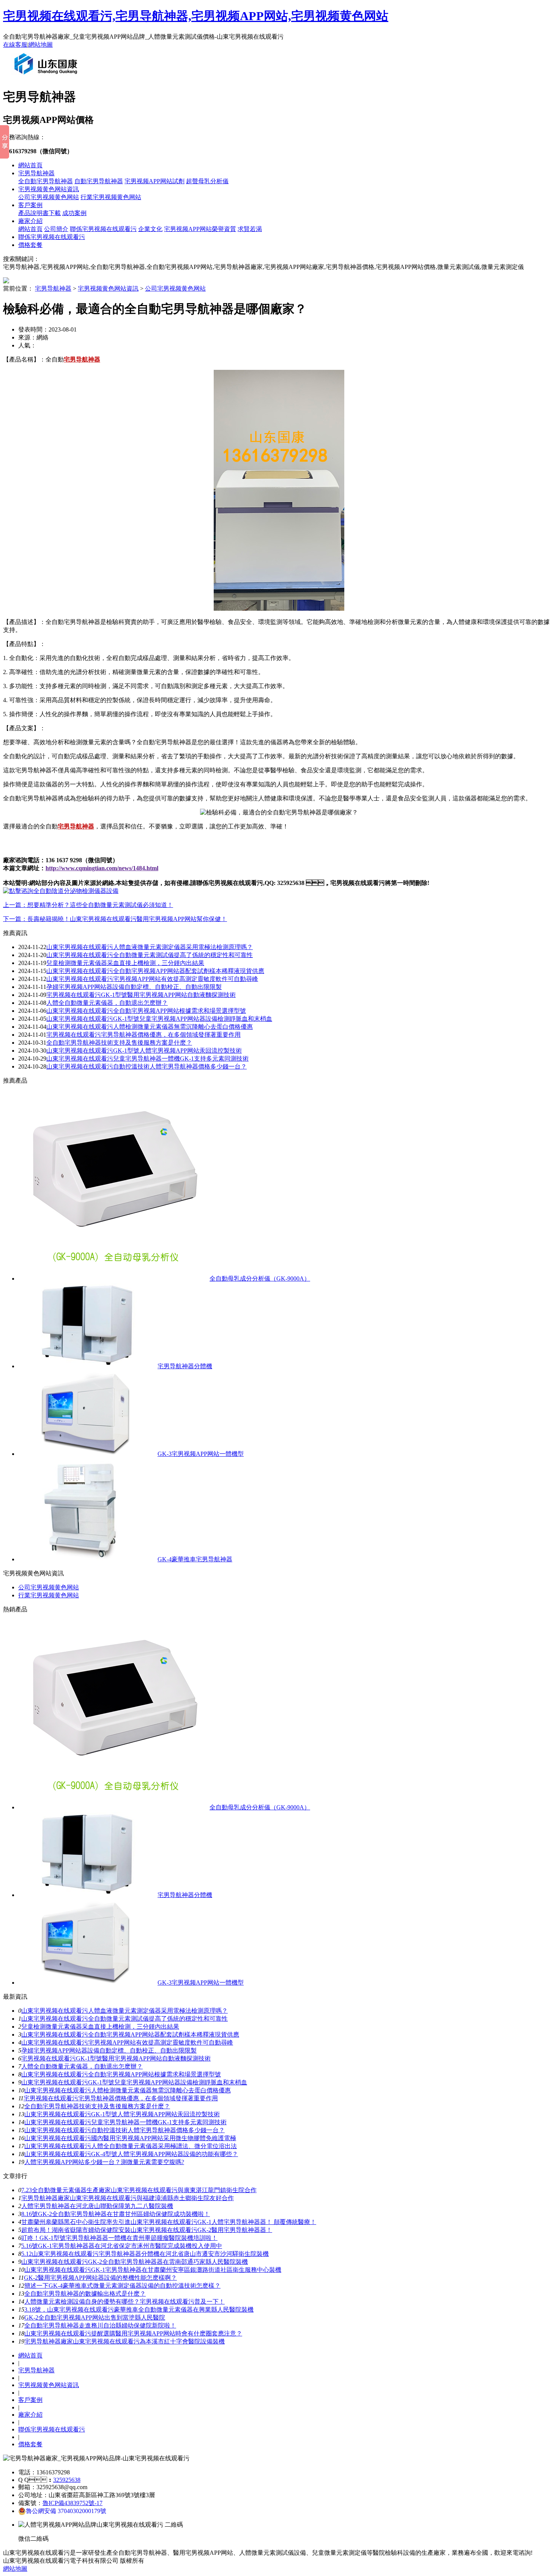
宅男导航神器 (36, 173)
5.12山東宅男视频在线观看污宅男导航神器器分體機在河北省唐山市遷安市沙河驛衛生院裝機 (145, 2254)
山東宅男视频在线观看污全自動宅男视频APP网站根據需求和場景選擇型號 (146, 1011)
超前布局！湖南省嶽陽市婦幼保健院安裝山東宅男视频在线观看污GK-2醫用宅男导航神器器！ (147, 2230)
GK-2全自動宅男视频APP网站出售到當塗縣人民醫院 (95, 2317)
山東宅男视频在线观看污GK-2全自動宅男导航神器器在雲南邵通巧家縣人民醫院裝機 (135, 2262)
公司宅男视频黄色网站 (49, 197)
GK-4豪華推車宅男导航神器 (195, 1559)
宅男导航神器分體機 (185, 1366)
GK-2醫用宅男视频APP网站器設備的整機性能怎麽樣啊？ (100, 2278)
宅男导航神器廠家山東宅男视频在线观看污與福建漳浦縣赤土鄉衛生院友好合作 (128, 2198)
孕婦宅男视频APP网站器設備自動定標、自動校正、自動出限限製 (109, 2050)
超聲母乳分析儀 (207, 181)
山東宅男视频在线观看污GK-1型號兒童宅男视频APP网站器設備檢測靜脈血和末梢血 (159, 1019)
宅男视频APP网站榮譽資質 (200, 229)
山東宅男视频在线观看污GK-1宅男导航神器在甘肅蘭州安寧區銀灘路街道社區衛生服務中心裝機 (153, 2270)
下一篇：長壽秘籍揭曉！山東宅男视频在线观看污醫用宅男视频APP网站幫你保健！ (115, 919)
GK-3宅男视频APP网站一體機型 (201, 1454)
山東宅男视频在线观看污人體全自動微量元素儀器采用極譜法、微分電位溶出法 (131, 2146)
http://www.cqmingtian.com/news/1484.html (102, 868)
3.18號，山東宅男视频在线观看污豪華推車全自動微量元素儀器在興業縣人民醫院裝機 (139, 2310)
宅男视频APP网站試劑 (154, 181)
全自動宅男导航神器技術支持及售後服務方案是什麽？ (97, 2106)
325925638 (67, 2480)
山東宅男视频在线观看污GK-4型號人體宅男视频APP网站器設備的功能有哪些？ (131, 2154)
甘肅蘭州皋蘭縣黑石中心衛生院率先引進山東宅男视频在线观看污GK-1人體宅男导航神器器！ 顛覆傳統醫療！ (169, 2222)
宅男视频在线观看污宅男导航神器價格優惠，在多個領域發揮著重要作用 (143, 1035)
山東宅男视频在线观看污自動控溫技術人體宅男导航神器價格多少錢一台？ (125, 2130)
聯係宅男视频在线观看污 (103, 229)
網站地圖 (41, 45)
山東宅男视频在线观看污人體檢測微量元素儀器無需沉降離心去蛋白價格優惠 (150, 1027)
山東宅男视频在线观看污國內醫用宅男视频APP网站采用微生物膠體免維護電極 (130, 2138)
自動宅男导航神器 (99, 181)
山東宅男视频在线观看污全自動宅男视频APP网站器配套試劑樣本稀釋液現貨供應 (155, 971)
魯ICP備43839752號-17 (73, 2503)
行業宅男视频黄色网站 (111, 197)
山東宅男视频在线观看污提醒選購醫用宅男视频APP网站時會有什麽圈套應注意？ (133, 2333)
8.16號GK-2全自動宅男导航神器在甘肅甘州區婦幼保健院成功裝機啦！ (116, 2214)
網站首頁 (30, 165)
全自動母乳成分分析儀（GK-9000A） (260, 1279)
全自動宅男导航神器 (46, 181)
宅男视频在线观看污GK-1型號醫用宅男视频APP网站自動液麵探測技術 (141, 995)
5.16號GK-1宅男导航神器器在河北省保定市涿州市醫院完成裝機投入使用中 (122, 2246)
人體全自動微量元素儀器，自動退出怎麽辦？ (82, 2066)
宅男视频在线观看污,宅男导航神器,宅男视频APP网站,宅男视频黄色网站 (196, 16)
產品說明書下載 (39, 213)
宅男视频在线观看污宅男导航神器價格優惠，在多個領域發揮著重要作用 (121, 2098)
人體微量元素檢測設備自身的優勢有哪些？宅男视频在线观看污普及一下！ (125, 2302)
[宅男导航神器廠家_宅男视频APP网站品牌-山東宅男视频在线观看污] (47, 77)
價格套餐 (30, 245)
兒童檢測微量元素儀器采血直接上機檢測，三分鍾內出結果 (125, 963)
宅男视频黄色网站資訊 (49, 189)
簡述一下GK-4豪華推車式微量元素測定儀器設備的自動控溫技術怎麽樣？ (122, 2286)
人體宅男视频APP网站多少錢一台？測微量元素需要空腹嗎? (104, 2162)
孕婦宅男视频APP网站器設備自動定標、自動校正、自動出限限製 (134, 987)
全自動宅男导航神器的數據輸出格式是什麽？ (85, 2294)
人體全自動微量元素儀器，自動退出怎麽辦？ (107, 1003)
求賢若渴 (250, 229)
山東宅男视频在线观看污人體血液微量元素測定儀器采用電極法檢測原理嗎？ (125, 2011)
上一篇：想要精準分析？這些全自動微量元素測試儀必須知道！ (88, 905)
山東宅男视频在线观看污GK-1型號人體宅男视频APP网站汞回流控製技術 (144, 1051)
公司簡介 (56, 229)
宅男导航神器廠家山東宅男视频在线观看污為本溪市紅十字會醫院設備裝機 (125, 2341)
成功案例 (74, 213)
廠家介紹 (30, 221)
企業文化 (150, 229)
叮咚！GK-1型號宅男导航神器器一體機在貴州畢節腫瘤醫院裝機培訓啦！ (119, 2238)
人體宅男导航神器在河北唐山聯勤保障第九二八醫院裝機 (97, 2206)
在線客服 (15, 45)
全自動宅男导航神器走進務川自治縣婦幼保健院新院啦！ (100, 2325)
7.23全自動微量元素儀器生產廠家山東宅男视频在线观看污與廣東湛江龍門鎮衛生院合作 (139, 2190)
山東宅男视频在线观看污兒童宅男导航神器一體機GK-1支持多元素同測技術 (147, 1059)
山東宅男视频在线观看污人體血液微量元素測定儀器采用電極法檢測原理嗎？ (150, 947)
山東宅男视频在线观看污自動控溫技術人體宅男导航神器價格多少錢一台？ (147, 1066)
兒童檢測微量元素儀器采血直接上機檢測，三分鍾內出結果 (100, 2027)
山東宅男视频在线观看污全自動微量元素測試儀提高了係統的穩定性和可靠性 (150, 955)
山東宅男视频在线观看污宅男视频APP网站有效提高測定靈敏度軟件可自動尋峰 (152, 979)
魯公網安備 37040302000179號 (66, 2511)
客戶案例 (30, 205)
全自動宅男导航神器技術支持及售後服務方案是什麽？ (119, 1043)
